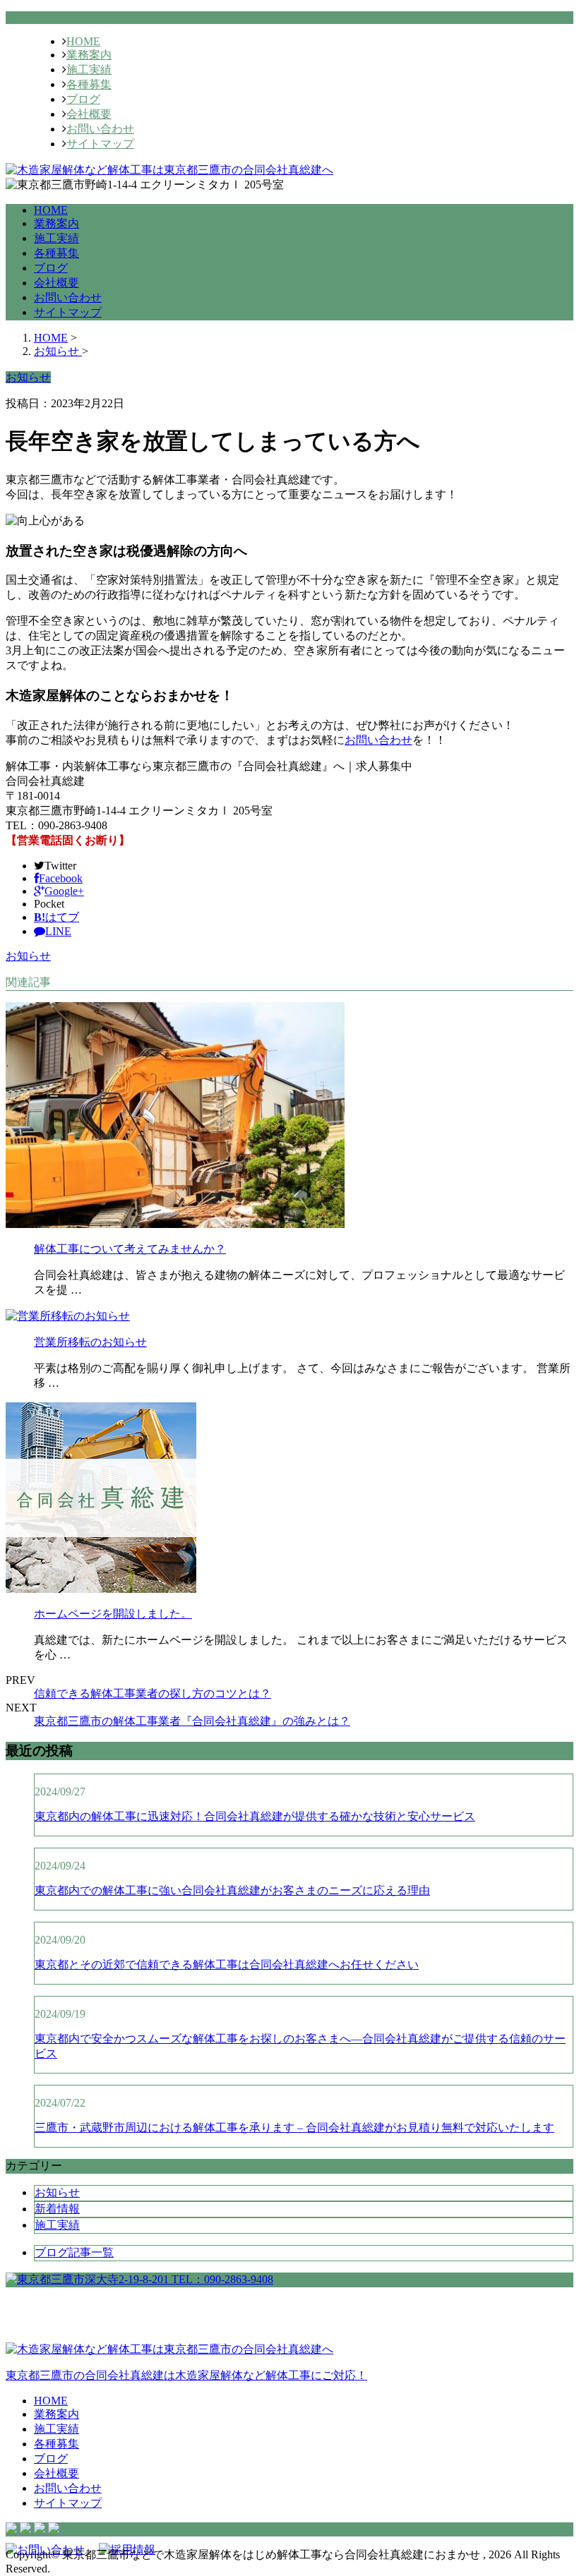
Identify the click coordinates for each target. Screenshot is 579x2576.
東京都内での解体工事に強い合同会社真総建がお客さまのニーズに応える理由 (232, 1890)
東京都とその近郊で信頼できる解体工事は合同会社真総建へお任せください (227, 1964)
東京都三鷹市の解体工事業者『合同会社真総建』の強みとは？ (192, 1721)
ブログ (83, 99)
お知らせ (28, 956)
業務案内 (89, 55)
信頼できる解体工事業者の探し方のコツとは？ (153, 1693)
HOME (83, 41)
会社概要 (89, 114)
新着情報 (57, 2209)
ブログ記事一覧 (74, 2252)
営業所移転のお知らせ (90, 1342)
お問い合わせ (100, 129)
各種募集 (89, 84)
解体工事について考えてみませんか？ (130, 1249)
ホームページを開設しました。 (113, 1614)
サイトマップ (100, 144)
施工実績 (89, 70)
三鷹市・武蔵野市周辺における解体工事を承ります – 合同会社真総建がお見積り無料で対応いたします (294, 2127)
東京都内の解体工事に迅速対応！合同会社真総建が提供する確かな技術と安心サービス (255, 1816)
